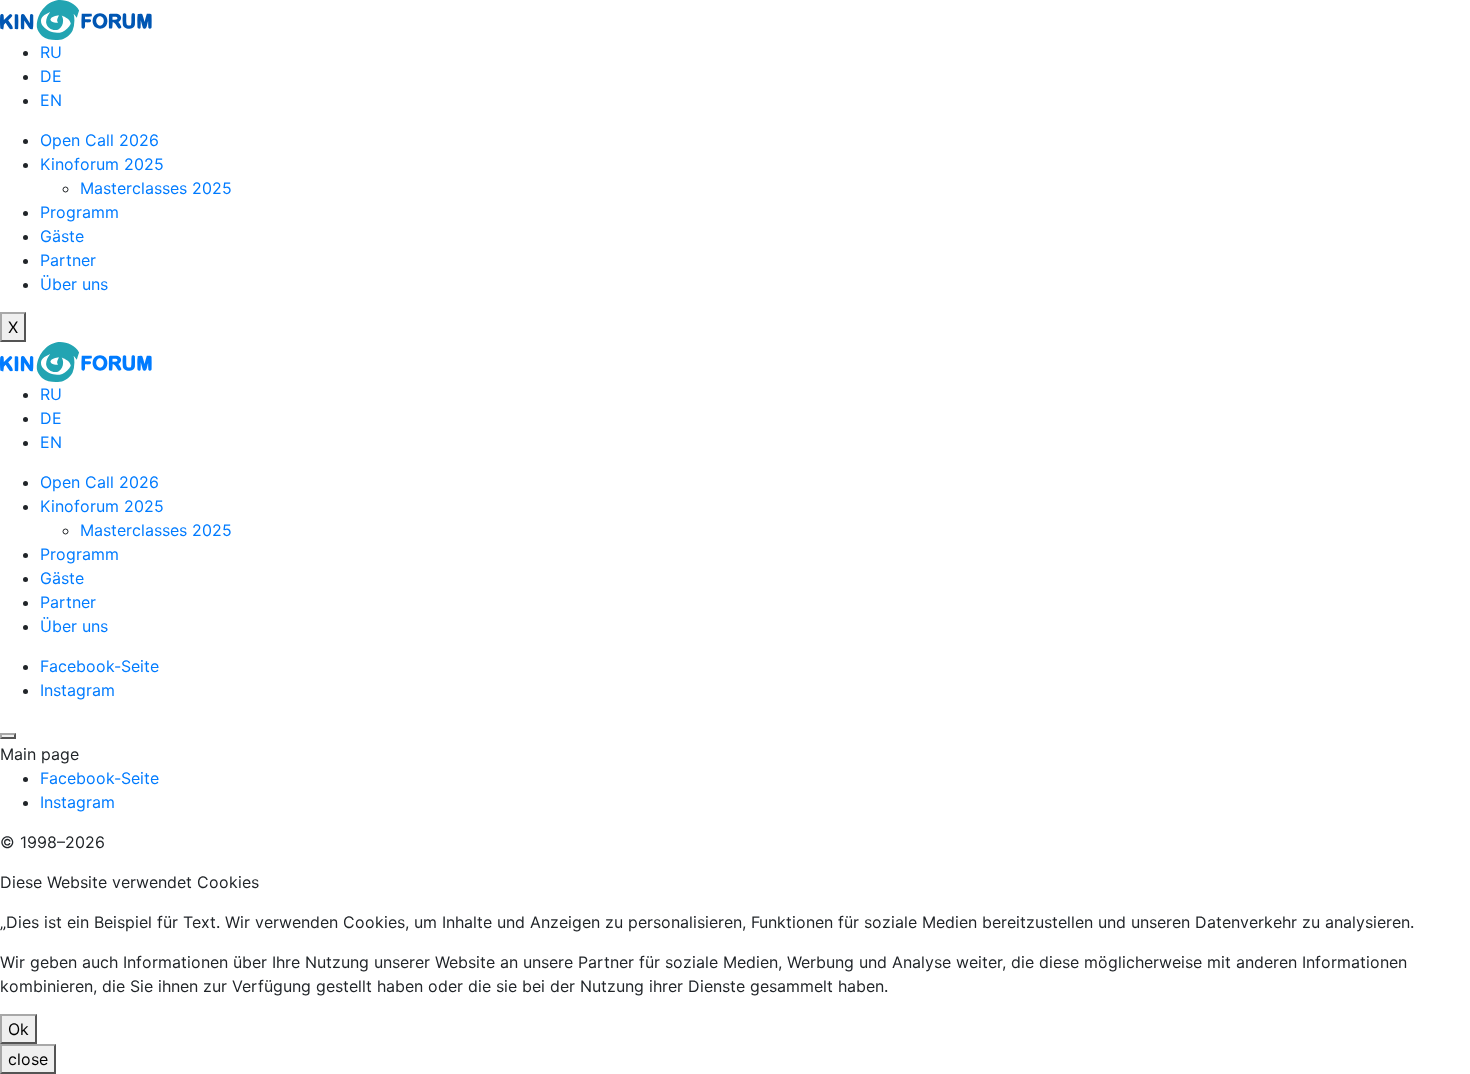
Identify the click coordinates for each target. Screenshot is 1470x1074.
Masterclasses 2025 (156, 188)
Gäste (62, 236)
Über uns (74, 284)
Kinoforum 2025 (102, 164)
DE (51, 76)
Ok (18, 1029)
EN (51, 100)
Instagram (77, 690)
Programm (79, 212)
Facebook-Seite (99, 666)
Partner (68, 260)
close (28, 1059)
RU (51, 52)
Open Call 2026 (99, 140)
